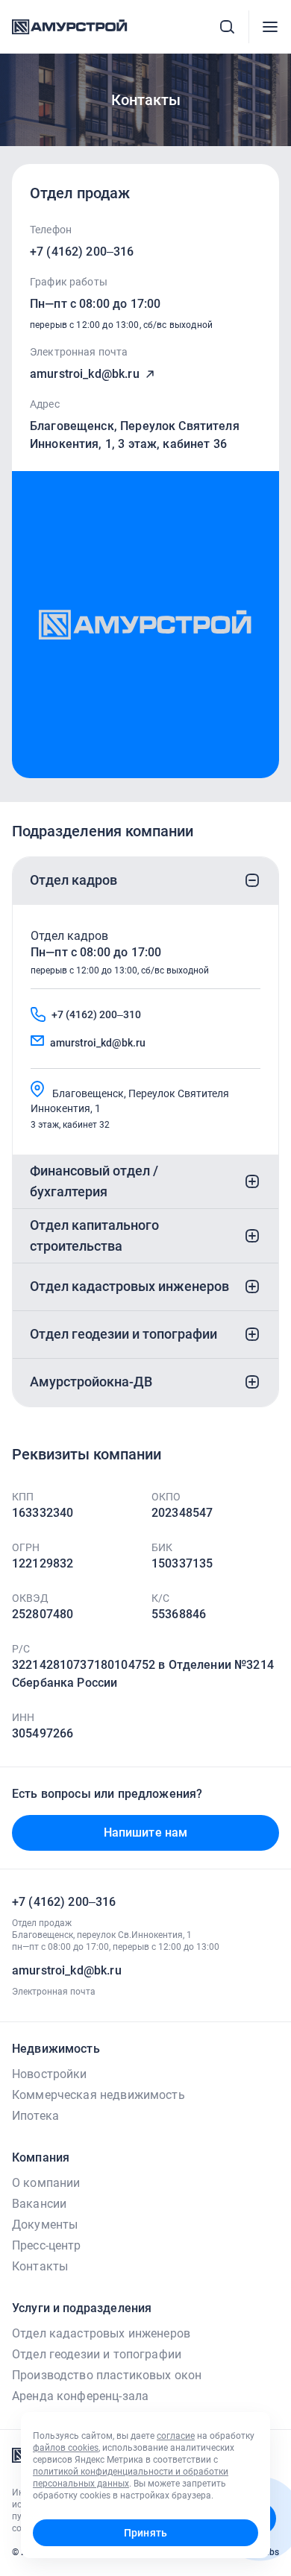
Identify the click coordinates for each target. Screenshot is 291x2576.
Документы (45, 2225)
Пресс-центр (47, 2245)
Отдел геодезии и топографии (97, 2354)
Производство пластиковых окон (107, 2375)
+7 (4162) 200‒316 (82, 252)
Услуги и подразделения (82, 2308)
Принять (145, 2533)
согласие (176, 2436)
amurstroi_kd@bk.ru (85, 374)
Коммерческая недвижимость (98, 2095)
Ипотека (35, 2116)
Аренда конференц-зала (80, 2396)
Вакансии (39, 2204)
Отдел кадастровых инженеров (101, 2333)
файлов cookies (66, 2448)
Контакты (40, 2266)
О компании (46, 2183)
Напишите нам (146, 1832)
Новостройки (50, 2074)
